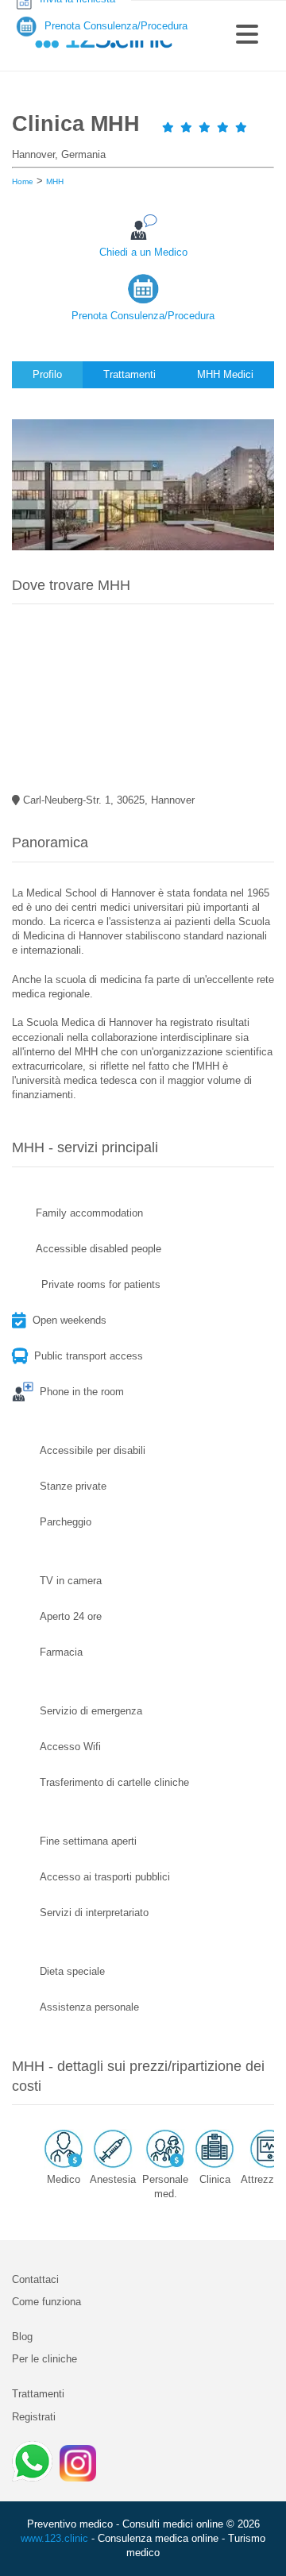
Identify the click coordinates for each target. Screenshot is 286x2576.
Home (23, 181)
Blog (22, 2337)
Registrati (34, 2417)
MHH (55, 181)
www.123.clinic (54, 2538)
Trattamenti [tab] (129, 374)
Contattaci (35, 2279)
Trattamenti (38, 2394)
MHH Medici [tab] (225, 374)
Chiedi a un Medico (143, 252)
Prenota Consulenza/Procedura (143, 316)
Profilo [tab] (47, 374)
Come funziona (46, 2302)
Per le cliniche (44, 2359)
